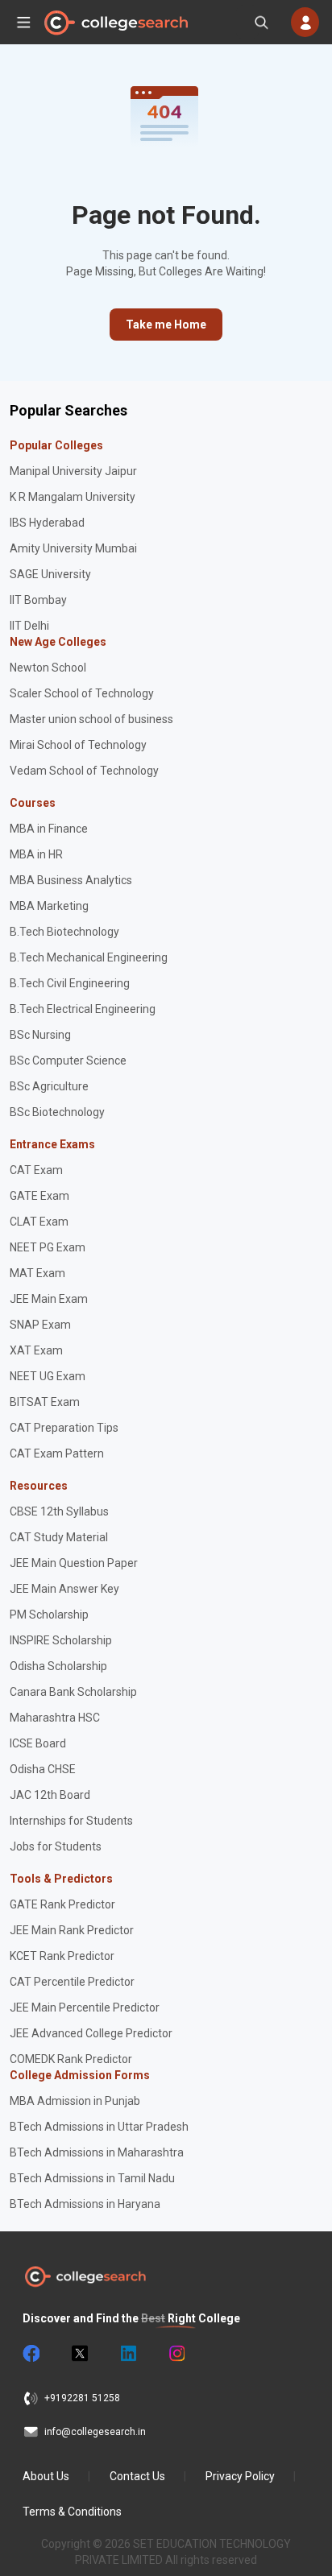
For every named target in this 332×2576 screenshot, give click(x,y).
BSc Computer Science (68, 1061)
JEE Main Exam (49, 1299)
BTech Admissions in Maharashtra (97, 2152)
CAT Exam (36, 1170)
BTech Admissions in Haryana (85, 2204)
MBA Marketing (49, 906)
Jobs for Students (56, 1846)
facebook (31, 2354)
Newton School (48, 668)
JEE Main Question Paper (74, 1563)
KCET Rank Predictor (62, 1956)
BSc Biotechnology (57, 1112)
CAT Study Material (59, 1537)
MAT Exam (37, 1273)
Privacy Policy (240, 2476)
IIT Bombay (38, 600)
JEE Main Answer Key (64, 1589)
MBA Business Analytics (71, 880)
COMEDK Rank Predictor (71, 2059)
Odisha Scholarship (58, 1666)
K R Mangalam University (73, 497)
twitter (79, 2354)
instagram (176, 2354)
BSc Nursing (40, 1035)
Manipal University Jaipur (73, 471)
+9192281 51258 (82, 2398)
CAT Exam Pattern (57, 1453)
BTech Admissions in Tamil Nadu (92, 2178)
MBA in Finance (49, 829)
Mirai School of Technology (78, 745)
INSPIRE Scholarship (61, 1640)
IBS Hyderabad (47, 523)
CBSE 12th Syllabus (59, 1511)
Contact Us (137, 2476)
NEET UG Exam (48, 1376)
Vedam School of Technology (84, 771)
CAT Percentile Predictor (72, 1982)
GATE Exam (39, 1196)
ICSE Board (38, 1743)
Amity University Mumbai (73, 548)
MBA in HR (36, 854)
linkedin (127, 2354)
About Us (46, 2476)
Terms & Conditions (72, 2512)
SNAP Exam (40, 1325)
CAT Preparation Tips (64, 1428)
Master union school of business (91, 719)
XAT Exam (36, 1350)
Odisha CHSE (43, 1769)
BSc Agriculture (49, 1086)
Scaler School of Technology (82, 693)
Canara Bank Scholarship (73, 1692)
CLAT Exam (39, 1222)
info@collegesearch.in (95, 2432)
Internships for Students (71, 1821)
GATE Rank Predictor (62, 1904)
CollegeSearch (115, 23)
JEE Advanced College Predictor (91, 2033)
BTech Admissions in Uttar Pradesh (99, 2127)
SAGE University (50, 574)
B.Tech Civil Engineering (70, 983)
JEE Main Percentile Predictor (85, 2007)
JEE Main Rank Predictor (72, 1930)
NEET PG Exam (48, 1247)
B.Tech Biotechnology (64, 932)
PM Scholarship (49, 1615)
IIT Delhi (29, 626)
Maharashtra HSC (55, 1718)
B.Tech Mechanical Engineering (89, 957)
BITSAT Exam (45, 1402)
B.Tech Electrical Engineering (83, 1009)
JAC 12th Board (50, 1795)
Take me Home (166, 325)
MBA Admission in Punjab (75, 2101)
